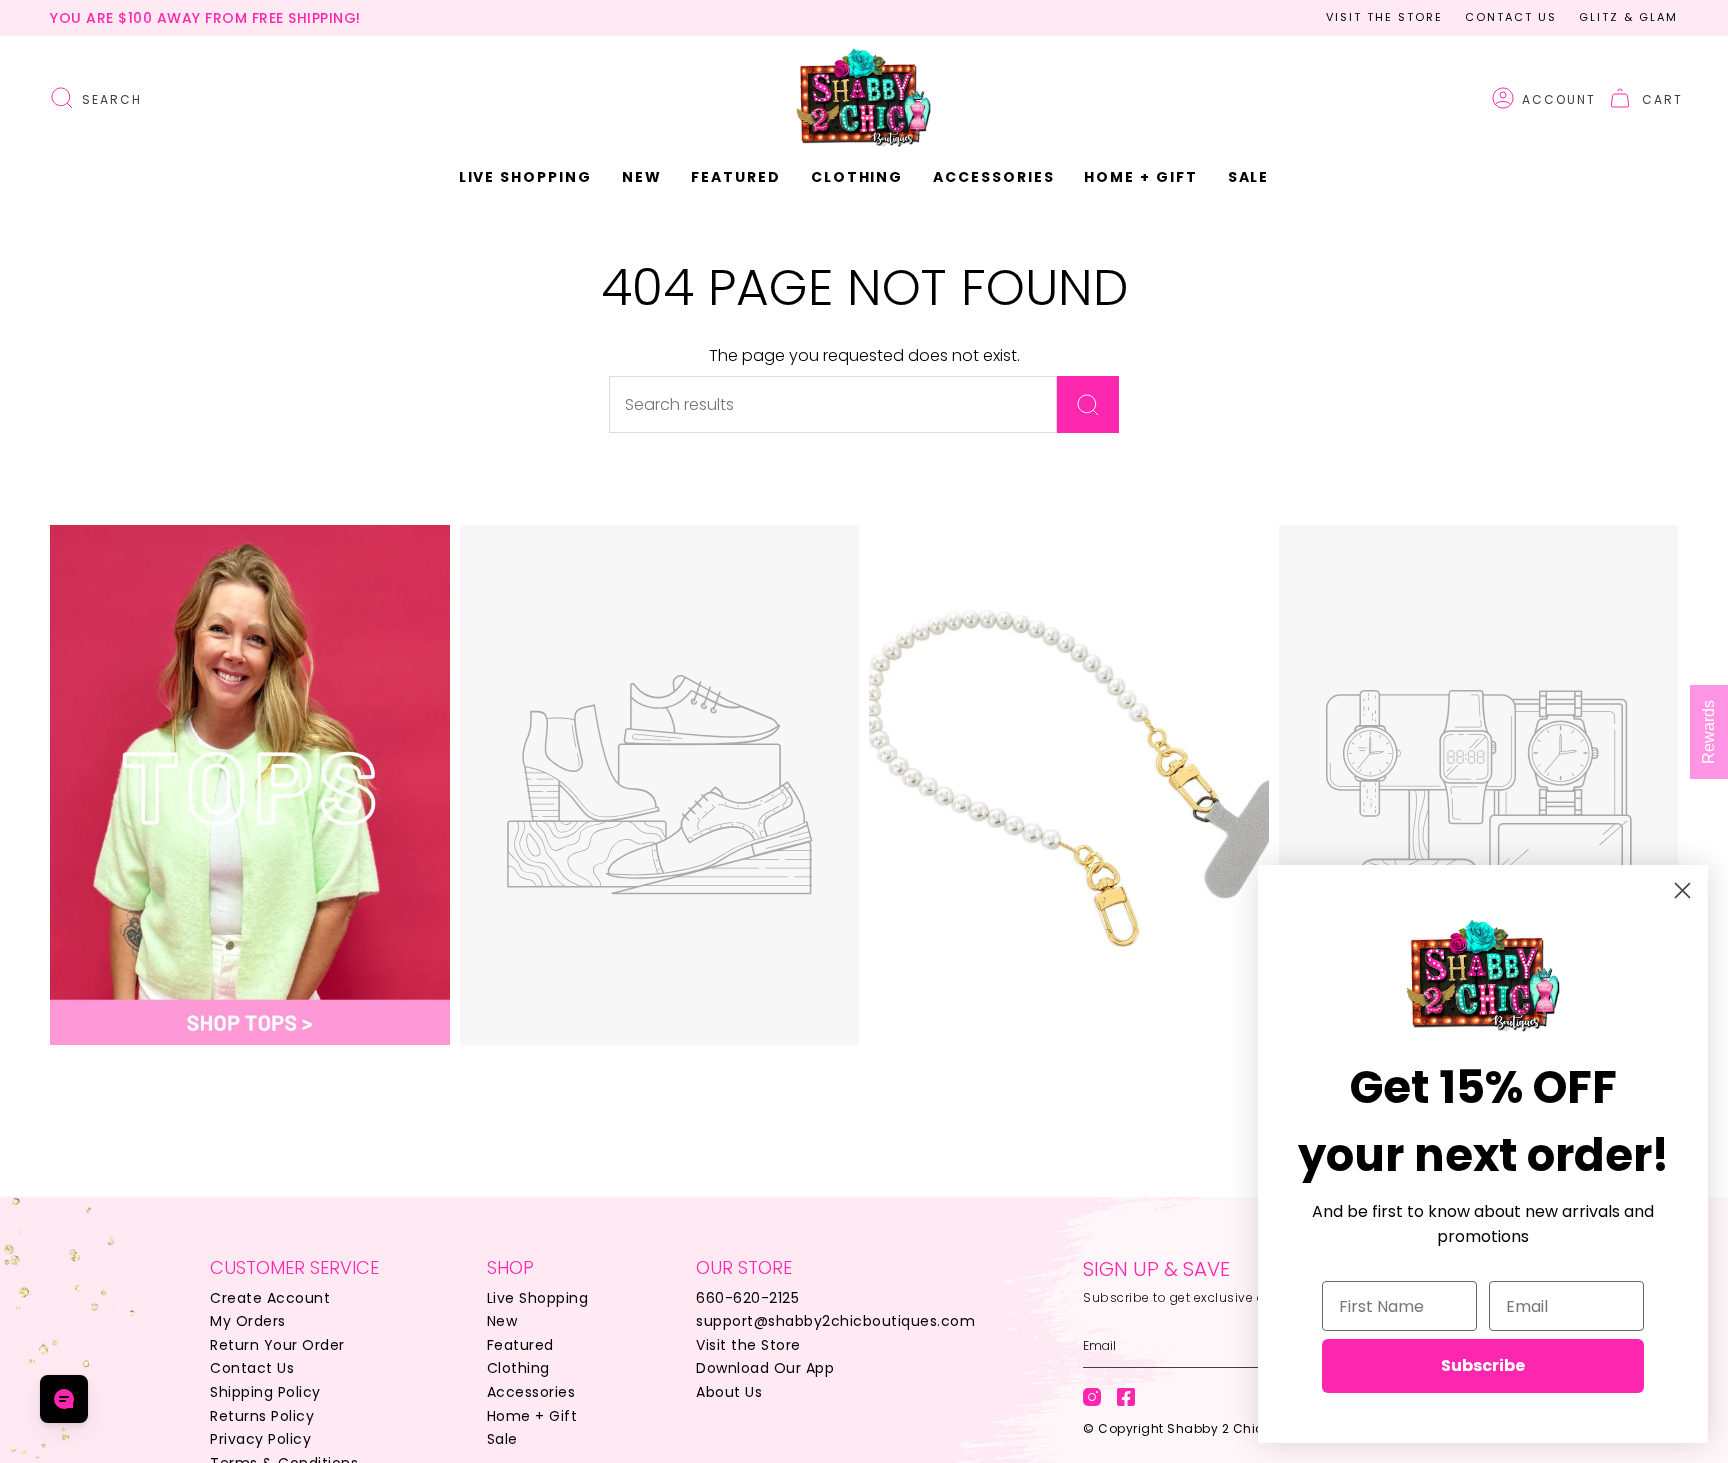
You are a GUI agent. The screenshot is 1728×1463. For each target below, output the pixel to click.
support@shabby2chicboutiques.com (835, 1321)
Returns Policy (262, 1416)
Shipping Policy (265, 1392)
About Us (729, 1392)
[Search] (1088, 404)
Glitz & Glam (1628, 17)
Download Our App (765, 1368)
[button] (642, 177)
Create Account (270, 1298)
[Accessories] (1069, 784)
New (502, 1321)
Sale (502, 1439)
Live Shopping (538, 1298)
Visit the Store (1384, 17)
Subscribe (1483, 1365)
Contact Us (1511, 17)
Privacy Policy (260, 1439)
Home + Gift (532, 1416)
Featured (520, 1345)
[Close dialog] (1682, 890)
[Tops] (250, 784)
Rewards (1708, 732)
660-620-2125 (747, 1298)
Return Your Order (277, 1345)
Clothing (518, 1368)
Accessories (531, 1392)
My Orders (248, 1321)
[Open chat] (64, 1399)
